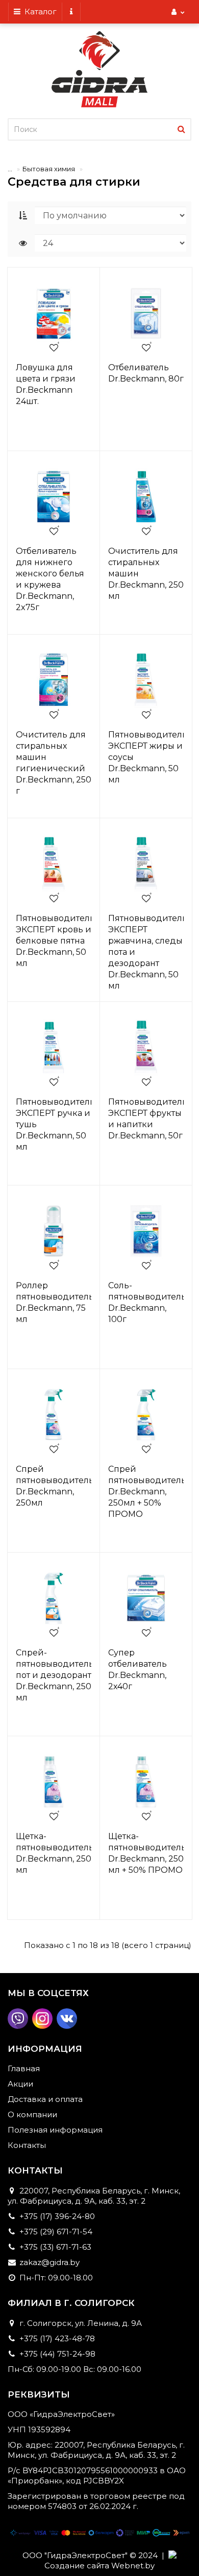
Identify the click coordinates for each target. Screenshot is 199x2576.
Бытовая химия (49, 169)
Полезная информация (55, 2130)
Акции (20, 2084)
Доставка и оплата (45, 2099)
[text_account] (178, 12)
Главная (24, 2068)
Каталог (39, 12)
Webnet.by (133, 2566)
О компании (32, 2114)
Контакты (27, 2145)
